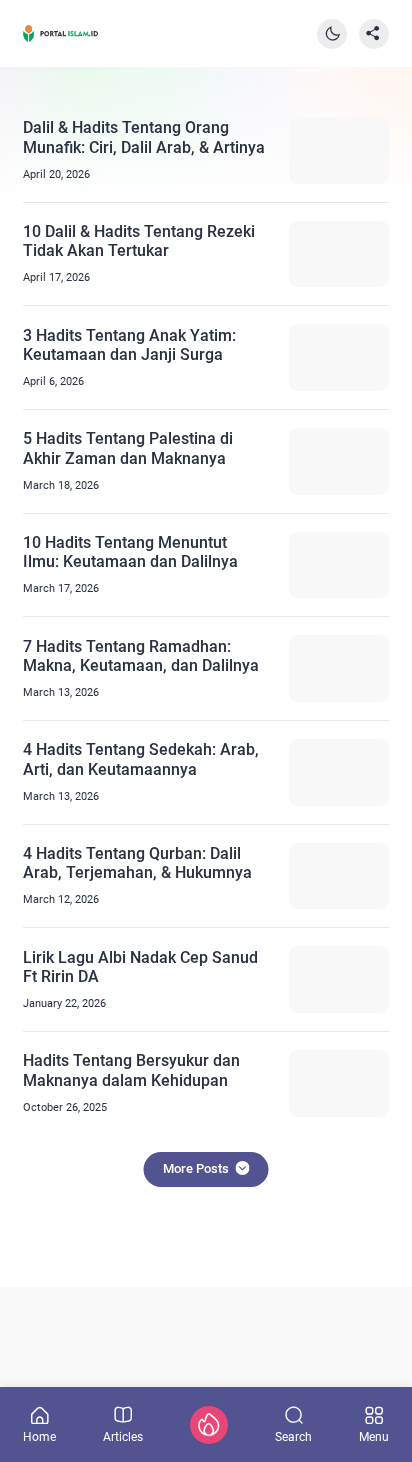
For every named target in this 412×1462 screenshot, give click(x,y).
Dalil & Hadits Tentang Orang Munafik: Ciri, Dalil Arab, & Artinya (144, 137)
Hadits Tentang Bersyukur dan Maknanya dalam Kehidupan (131, 1070)
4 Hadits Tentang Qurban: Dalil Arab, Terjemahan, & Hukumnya (137, 863)
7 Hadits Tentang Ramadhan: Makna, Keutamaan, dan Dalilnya (141, 656)
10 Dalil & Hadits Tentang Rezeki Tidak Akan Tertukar (139, 241)
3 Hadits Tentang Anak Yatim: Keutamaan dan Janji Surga (129, 345)
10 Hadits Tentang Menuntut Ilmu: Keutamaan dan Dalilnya (130, 552)
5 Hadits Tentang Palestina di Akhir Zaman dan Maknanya (128, 448)
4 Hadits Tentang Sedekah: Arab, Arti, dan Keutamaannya (141, 759)
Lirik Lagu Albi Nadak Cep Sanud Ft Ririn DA (140, 967)
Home (39, 1436)
